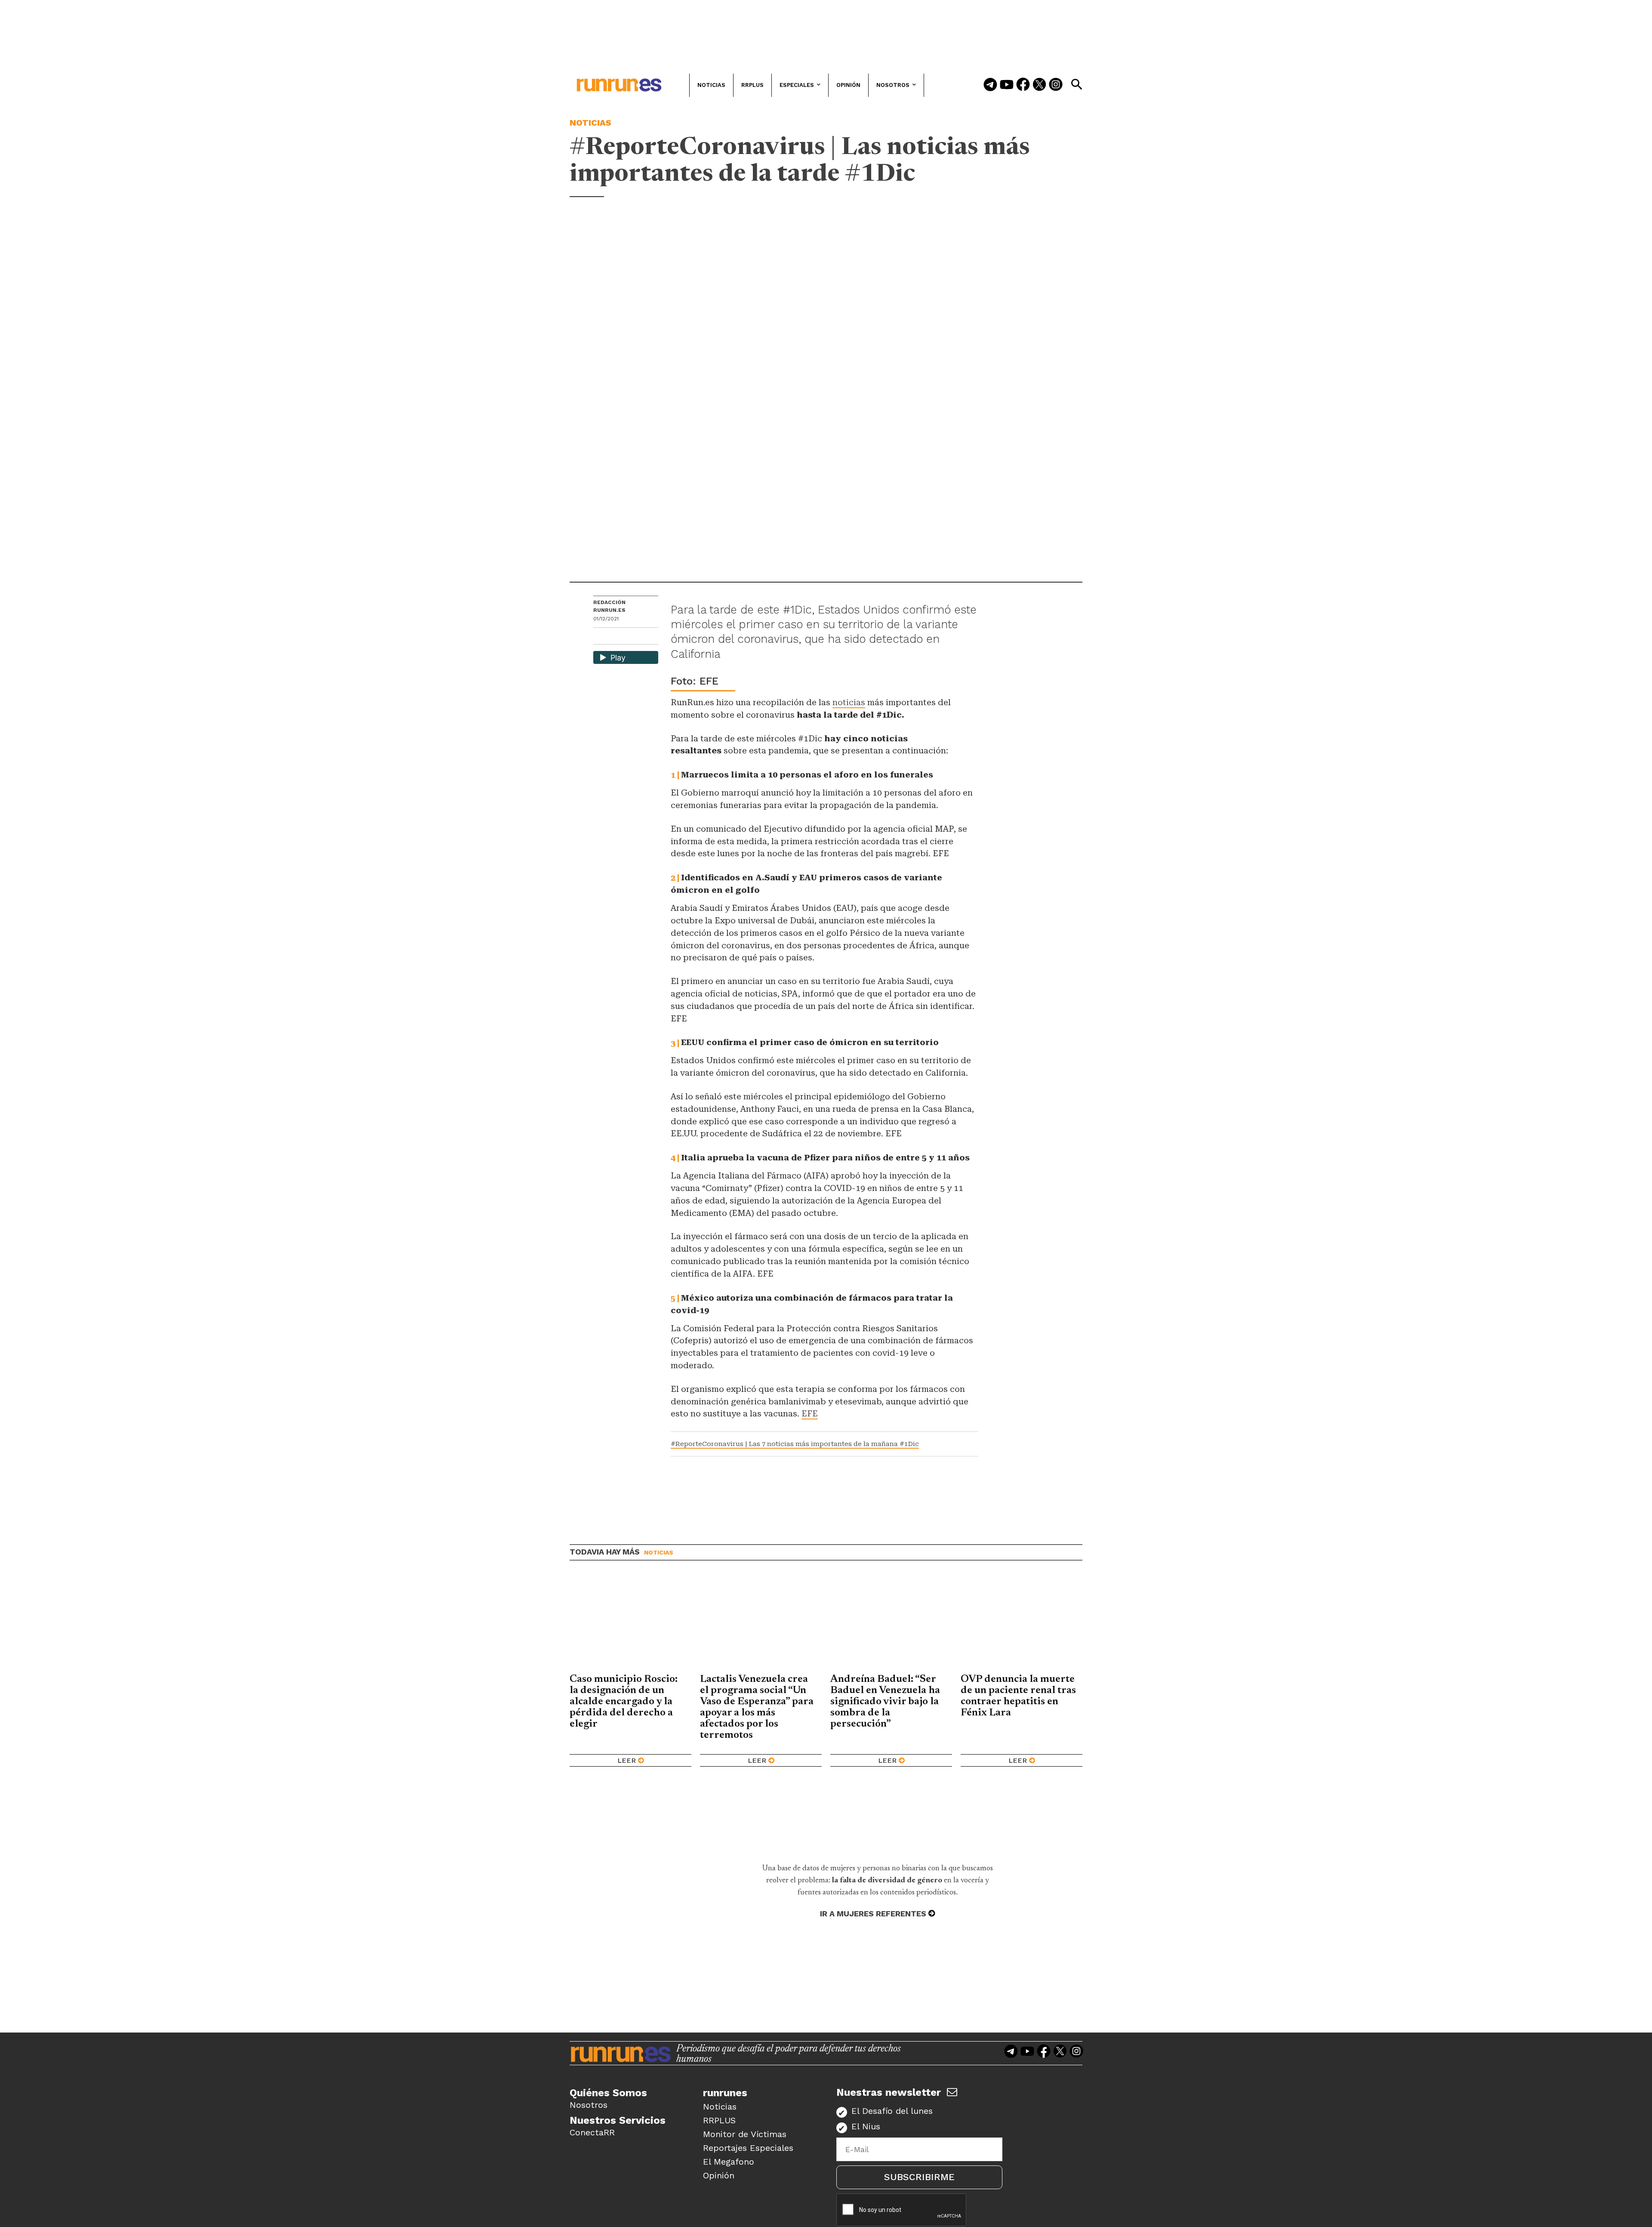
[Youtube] (1007, 85)
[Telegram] (990, 85)
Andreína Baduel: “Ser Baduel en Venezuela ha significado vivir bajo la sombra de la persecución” (885, 1702)
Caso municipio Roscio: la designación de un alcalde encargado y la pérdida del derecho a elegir (624, 1702)
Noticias (590, 123)
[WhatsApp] (615, 637)
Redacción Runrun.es (609, 606)
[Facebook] (1023, 85)
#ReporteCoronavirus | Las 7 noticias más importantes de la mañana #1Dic (795, 1444)
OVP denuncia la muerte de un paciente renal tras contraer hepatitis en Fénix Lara (1018, 1696)
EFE (810, 1414)
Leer (627, 1760)
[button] (1076, 84)
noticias (849, 702)
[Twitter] (1039, 85)
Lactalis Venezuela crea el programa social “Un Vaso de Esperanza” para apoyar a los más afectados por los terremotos (757, 1707)
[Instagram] (1056, 85)
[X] (644, 637)
